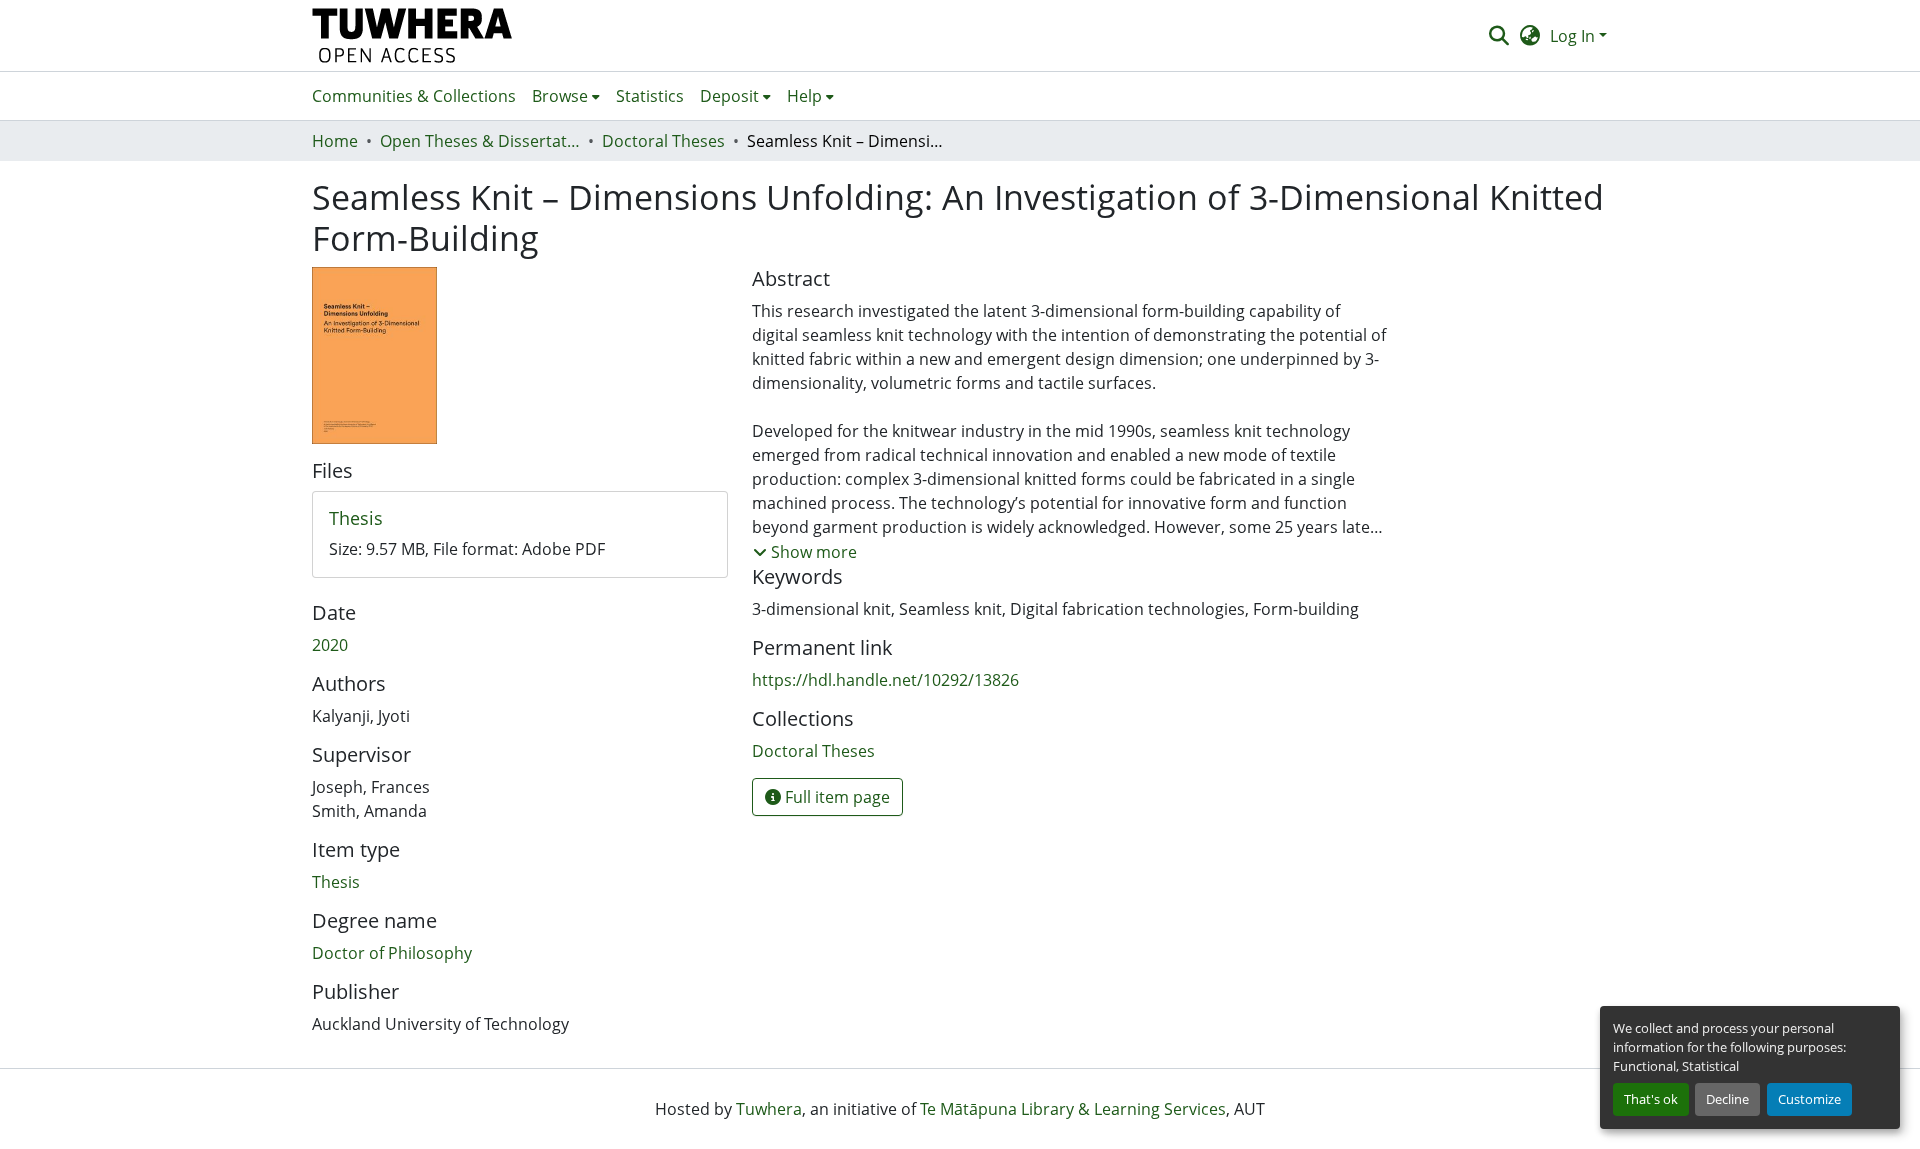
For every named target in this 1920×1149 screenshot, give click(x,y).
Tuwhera (769, 1109)
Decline (1727, 1099)
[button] (412, 35)
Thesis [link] (336, 882)
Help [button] (804, 96)
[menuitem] (566, 96)
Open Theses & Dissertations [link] (480, 141)
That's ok (1651, 1099)
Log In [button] (1574, 36)
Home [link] (335, 141)
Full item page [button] (835, 797)
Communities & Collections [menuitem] (414, 96)
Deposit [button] (729, 96)
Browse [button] (560, 96)
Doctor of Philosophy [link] (392, 953)
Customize (1809, 1099)
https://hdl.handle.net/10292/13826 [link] (885, 680)
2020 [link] (330, 645)
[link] (520, 519)
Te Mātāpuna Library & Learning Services (1073, 1109)
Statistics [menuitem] (650, 96)
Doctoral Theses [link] (663, 141)
